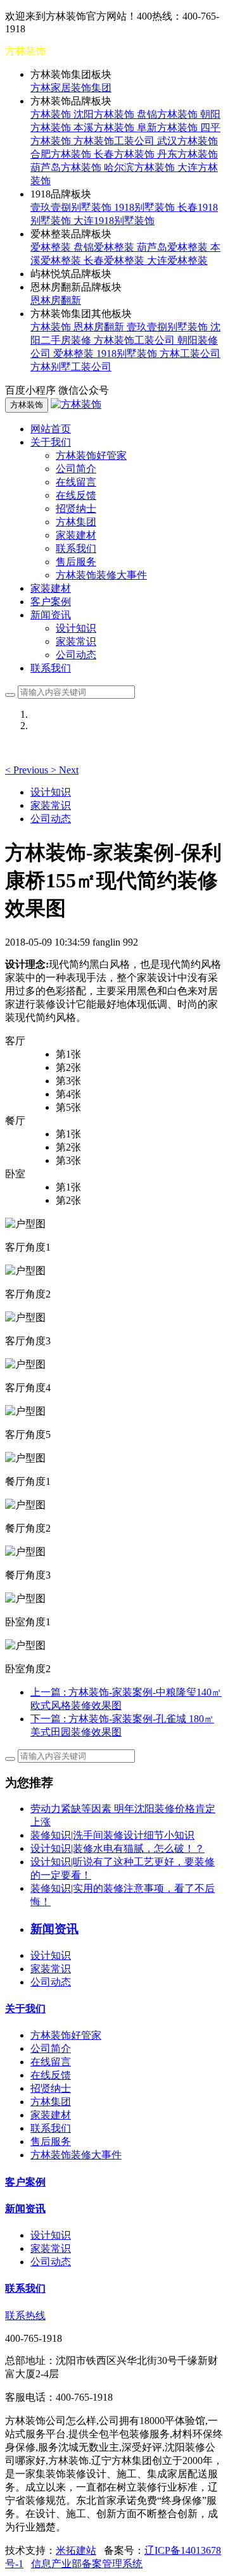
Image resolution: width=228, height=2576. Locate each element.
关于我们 (25, 2009)
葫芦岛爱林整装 (174, 247)
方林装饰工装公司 (115, 141)
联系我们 (76, 548)
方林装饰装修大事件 (101, 575)
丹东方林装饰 (187, 154)
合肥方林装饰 (62, 154)
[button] (28, 770)
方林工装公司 (190, 353)
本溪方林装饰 (105, 128)
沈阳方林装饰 (105, 114)
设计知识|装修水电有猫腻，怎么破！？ (117, 1848)
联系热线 (25, 2316)
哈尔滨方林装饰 (141, 167)
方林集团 (76, 522)
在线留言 (76, 482)
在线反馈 (76, 495)
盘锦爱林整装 (105, 247)
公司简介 (76, 469)
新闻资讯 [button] (51, 615)
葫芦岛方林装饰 (67, 167)
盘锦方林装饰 (168, 114)
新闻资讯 (25, 2209)
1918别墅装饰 (146, 207)
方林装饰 (52, 114)
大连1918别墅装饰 (114, 221)
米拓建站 (76, 2550)
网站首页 (51, 429)
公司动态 (76, 655)
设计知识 (76, 628)
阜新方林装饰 (168, 128)
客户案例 (51, 602)
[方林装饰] (76, 404)
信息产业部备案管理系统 (87, 2564)
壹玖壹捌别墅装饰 (72, 207)
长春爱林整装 (115, 260)
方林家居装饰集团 (71, 88)
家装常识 (76, 641)
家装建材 (76, 535)
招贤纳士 (76, 509)
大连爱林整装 (177, 260)
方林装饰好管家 (91, 455)
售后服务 (76, 562)
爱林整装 (52, 247)
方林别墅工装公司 (71, 367)
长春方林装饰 (125, 154)
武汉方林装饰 (187, 141)
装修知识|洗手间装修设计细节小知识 (112, 1835)
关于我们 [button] (51, 442)
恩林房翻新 (56, 300)
